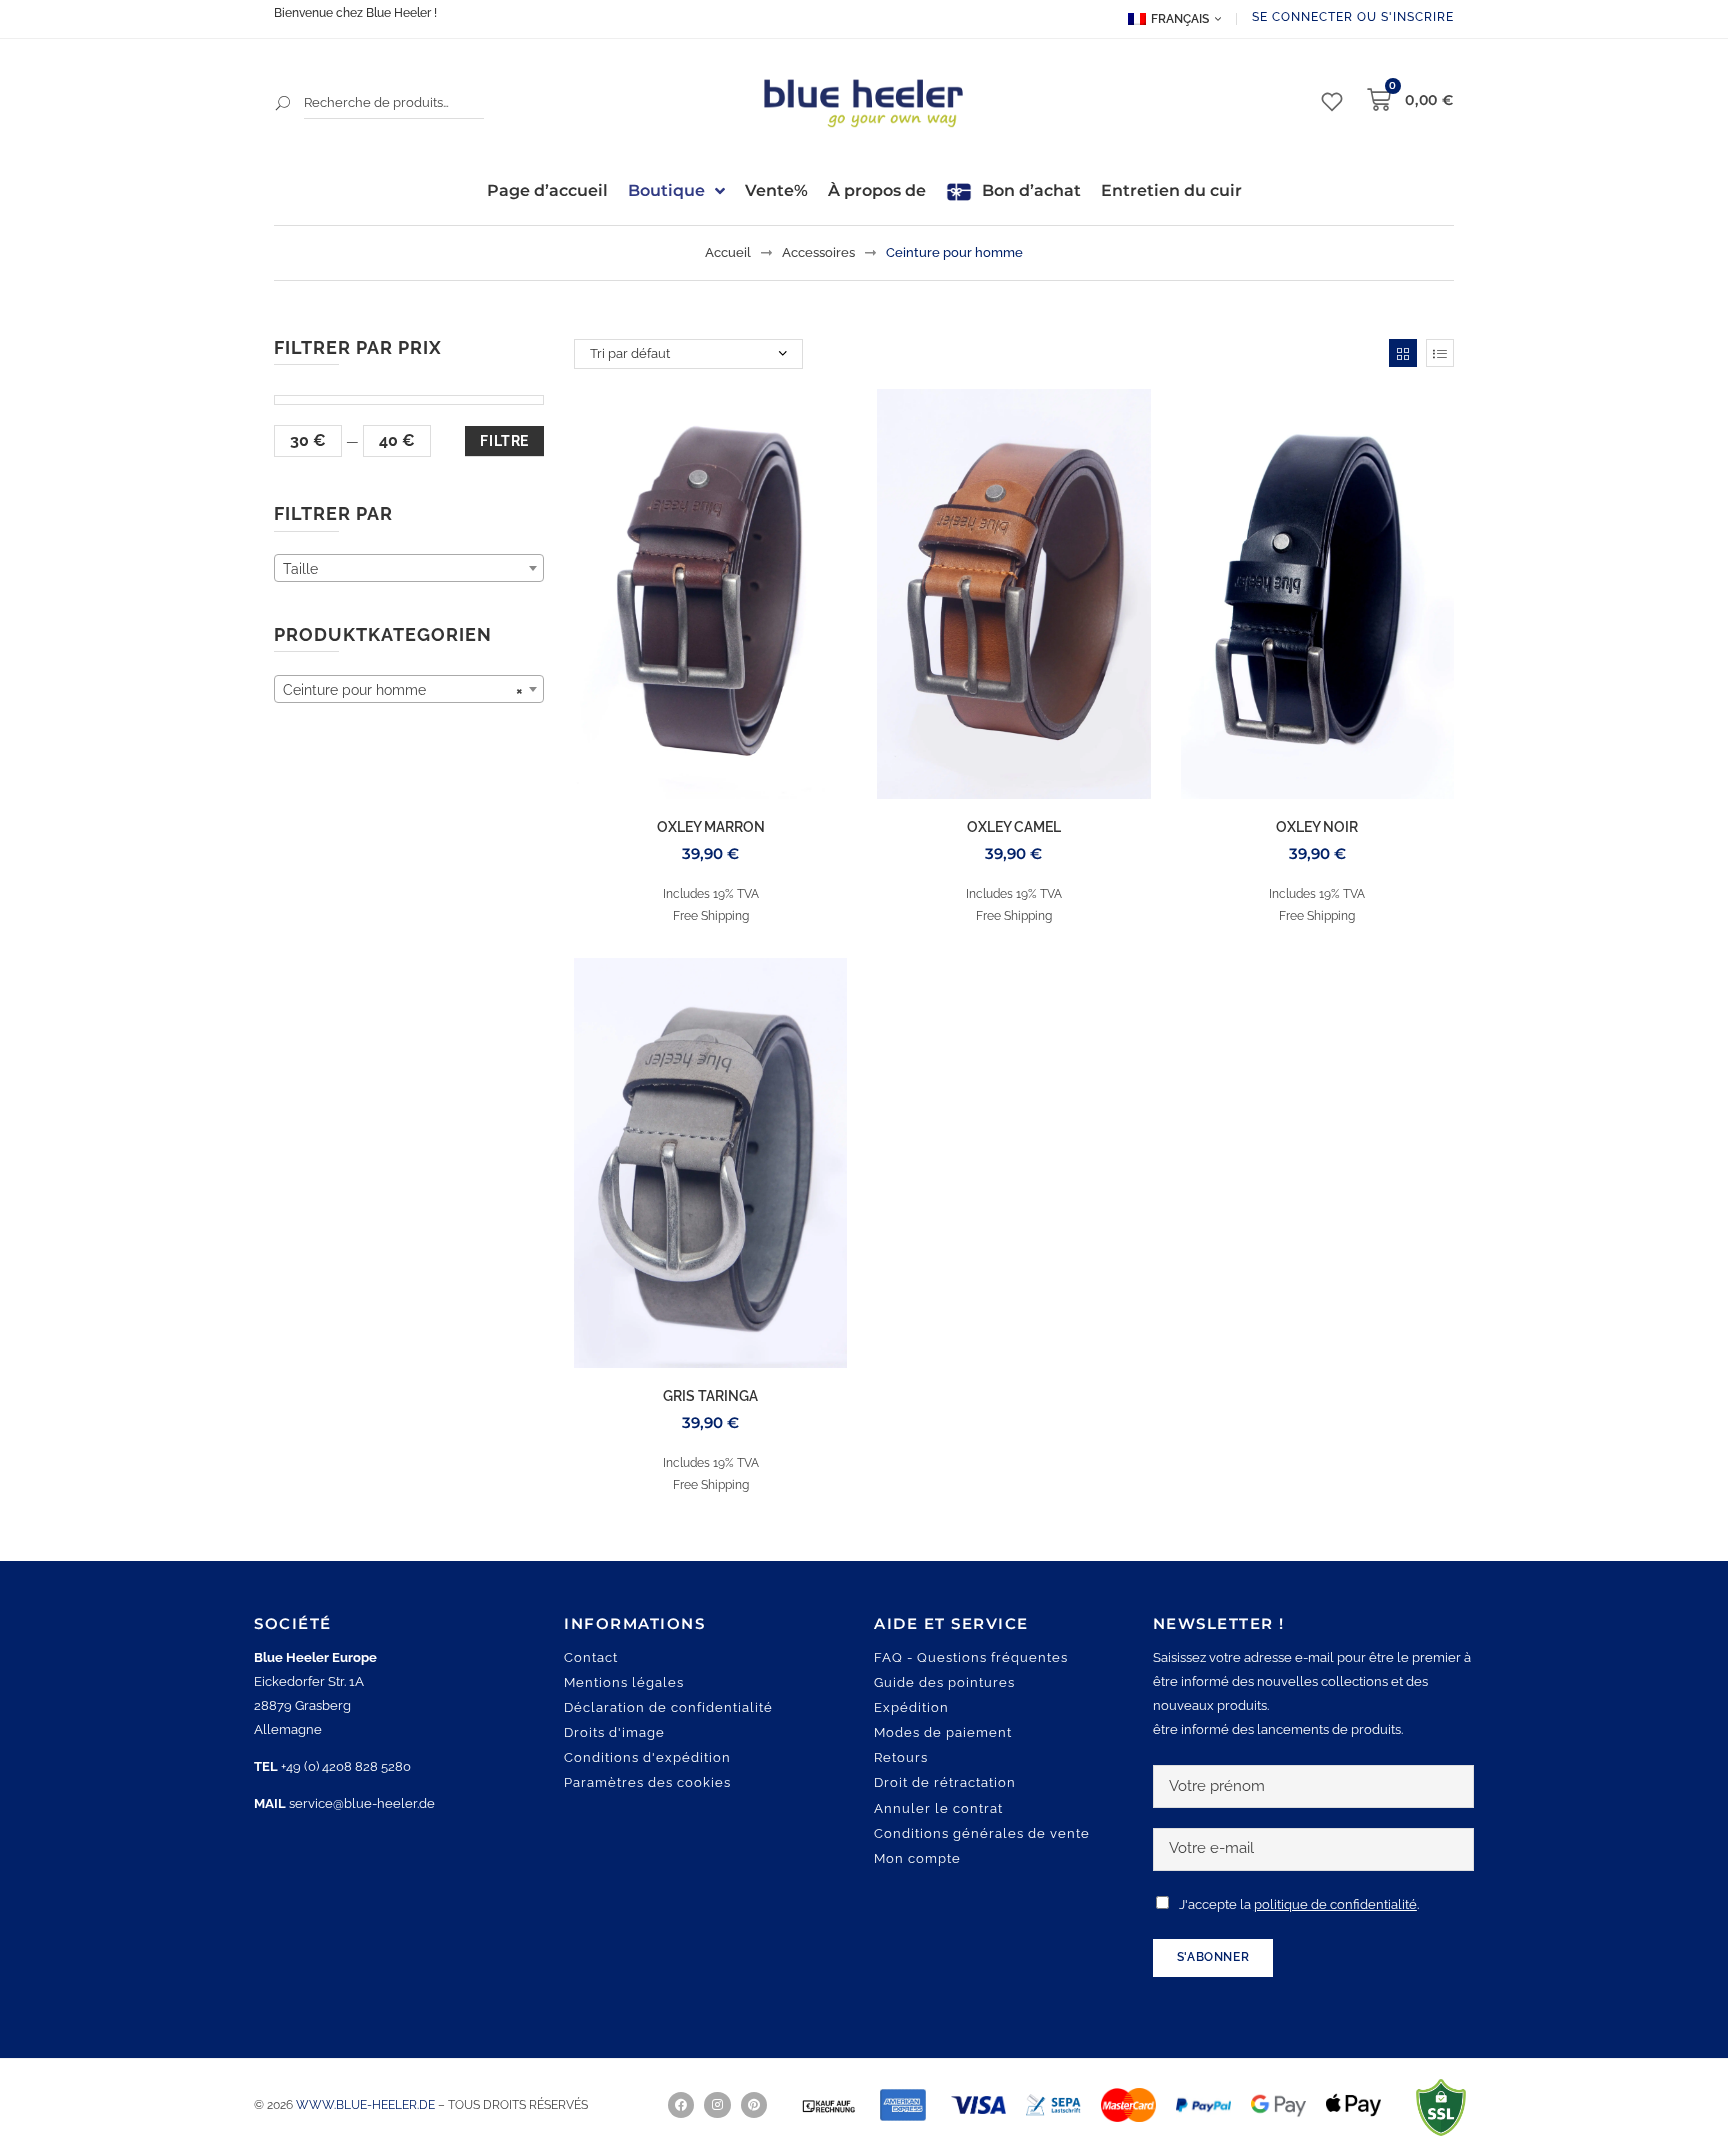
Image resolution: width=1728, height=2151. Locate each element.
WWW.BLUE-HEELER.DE (367, 2105)
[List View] (1440, 353)
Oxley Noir (1317, 827)
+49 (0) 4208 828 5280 (346, 1766)
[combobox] (409, 568)
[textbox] (409, 569)
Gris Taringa (710, 1396)
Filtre (504, 441)
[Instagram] (717, 2105)
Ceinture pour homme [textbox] (403, 690)
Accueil (728, 252)
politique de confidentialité (1335, 1904)
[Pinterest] (754, 2105)
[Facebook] (681, 2105)
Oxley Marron (711, 827)
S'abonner (1213, 1957)
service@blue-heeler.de (362, 1803)
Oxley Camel (1014, 827)
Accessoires (818, 252)
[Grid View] (1403, 353)
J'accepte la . (1299, 1904)
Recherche (284, 103)
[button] (44, 2107)
